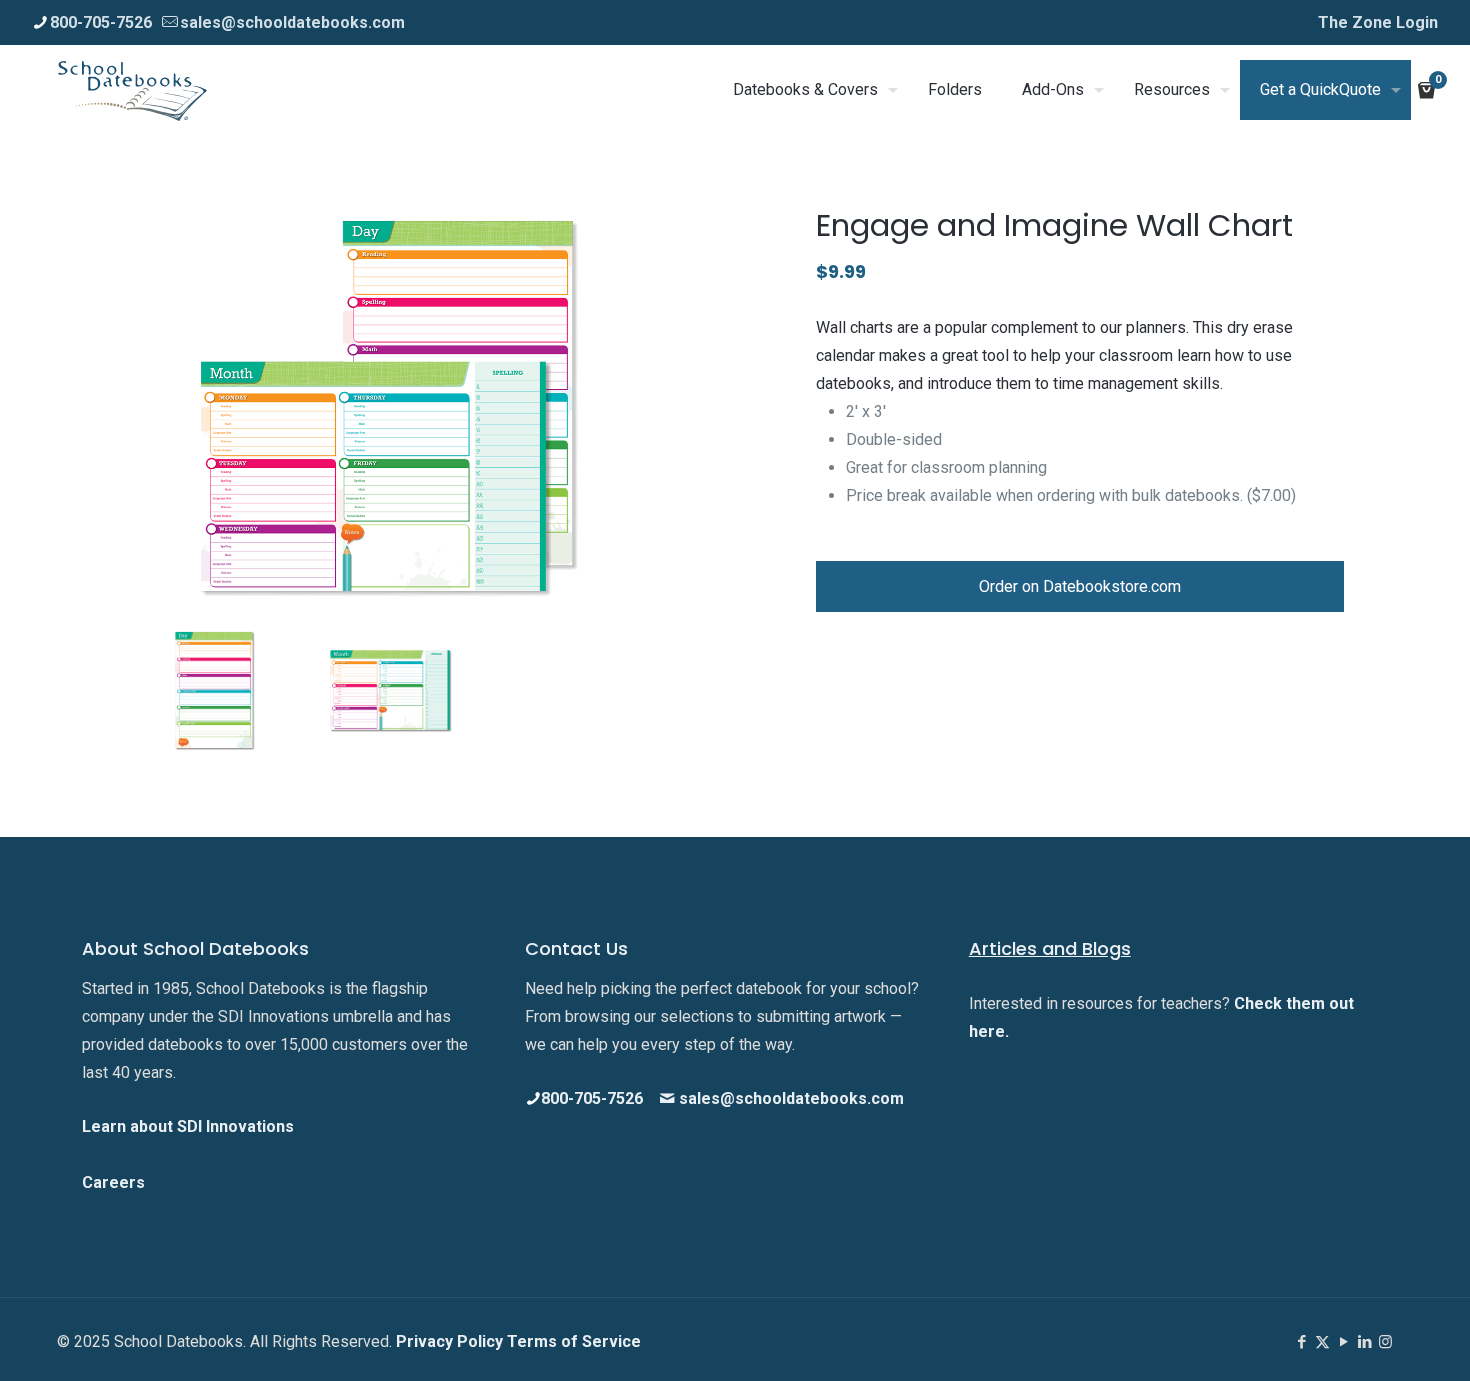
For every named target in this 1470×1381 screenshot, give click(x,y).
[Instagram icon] (1385, 1342)
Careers (113, 1182)
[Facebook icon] (1301, 1342)
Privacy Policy (451, 1341)
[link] (390, 408)
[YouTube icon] (1343, 1342)
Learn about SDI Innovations (188, 1126)
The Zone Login (1378, 22)
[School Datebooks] (132, 90)
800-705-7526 (101, 22)
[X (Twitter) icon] (1322, 1342)
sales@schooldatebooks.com (292, 22)
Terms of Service (574, 1341)
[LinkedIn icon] (1364, 1342)
